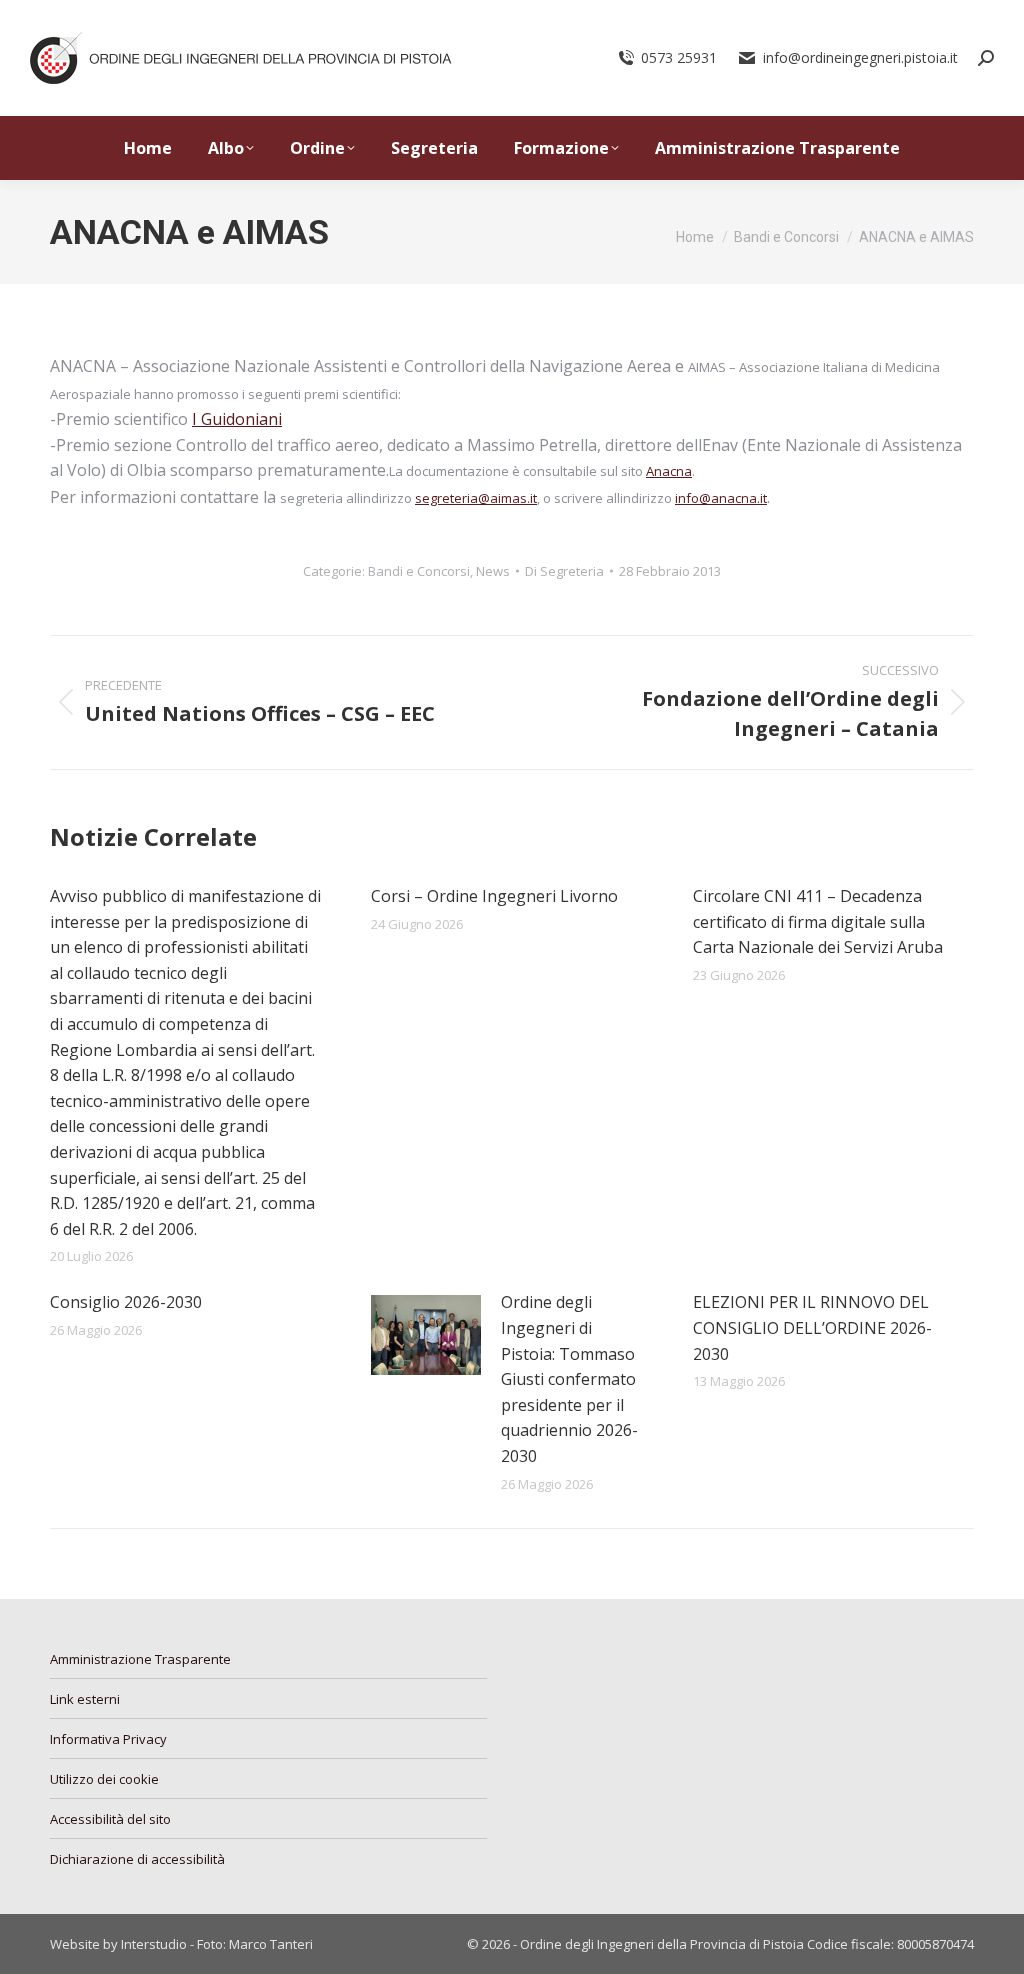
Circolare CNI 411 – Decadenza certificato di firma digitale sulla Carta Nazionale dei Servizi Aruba (818, 921)
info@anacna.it (721, 498)
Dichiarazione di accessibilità (137, 1859)
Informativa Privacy (108, 1739)
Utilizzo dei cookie (104, 1779)
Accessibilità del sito (110, 1819)
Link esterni (85, 1699)
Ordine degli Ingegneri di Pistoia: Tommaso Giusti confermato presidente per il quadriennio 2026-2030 (569, 1379)
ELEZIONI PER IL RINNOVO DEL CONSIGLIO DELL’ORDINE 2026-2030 (812, 1327)
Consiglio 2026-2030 (126, 1302)
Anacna (669, 471)
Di (564, 571)
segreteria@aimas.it (476, 498)
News (493, 571)
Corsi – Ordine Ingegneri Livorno (494, 896)
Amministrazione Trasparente (140, 1659)
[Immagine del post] (426, 1335)
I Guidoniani (237, 419)
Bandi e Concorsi (419, 571)
